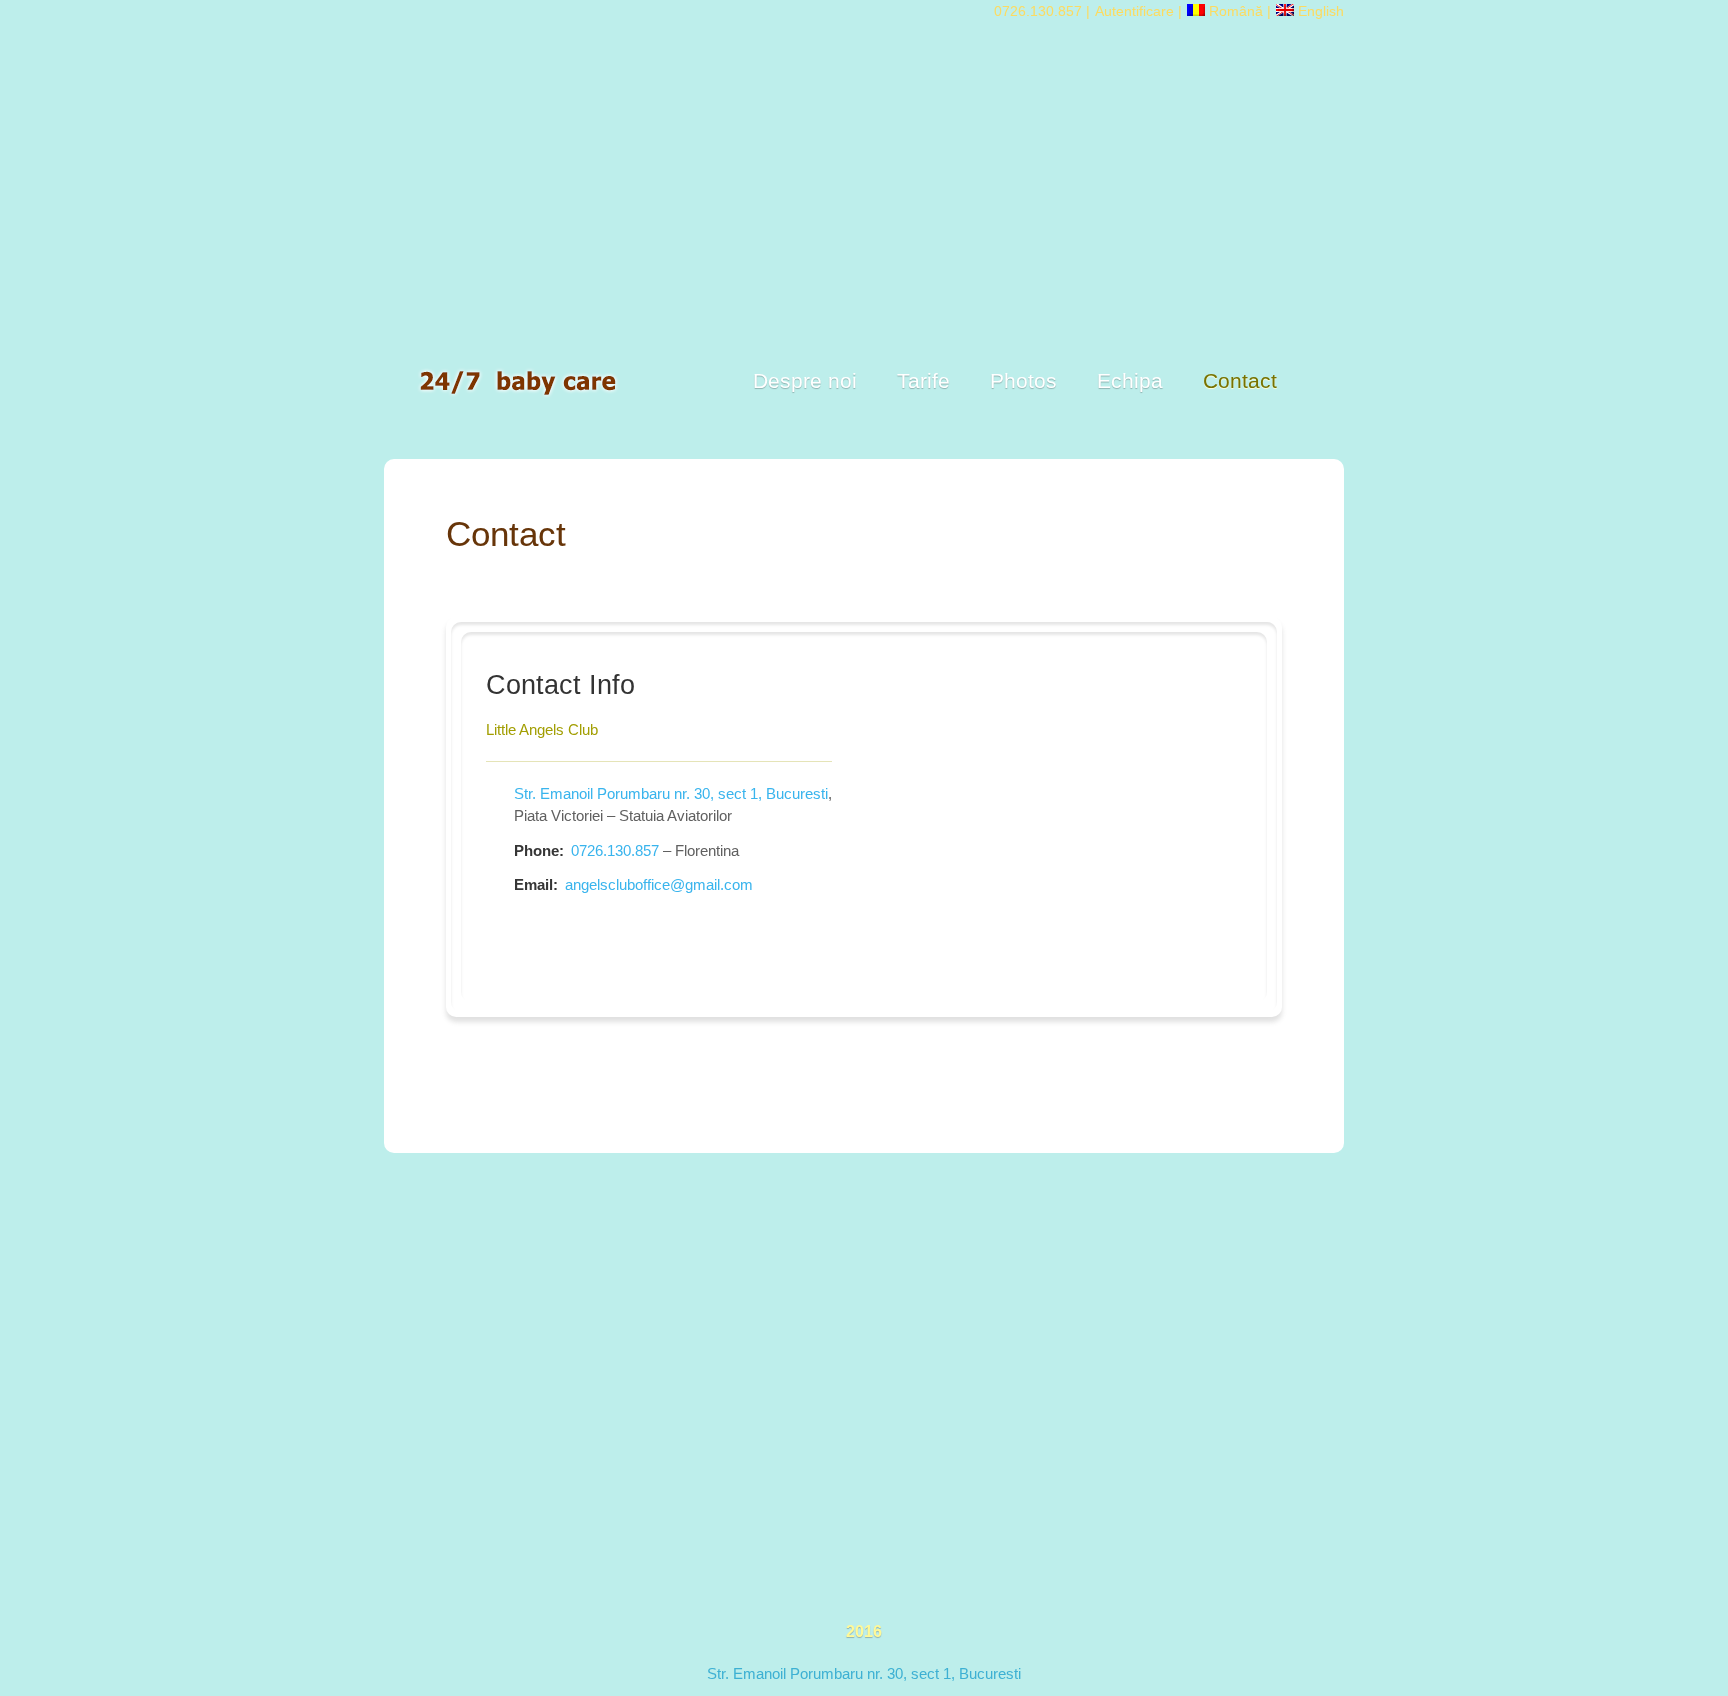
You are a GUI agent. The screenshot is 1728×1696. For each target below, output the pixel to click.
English (1319, 11)
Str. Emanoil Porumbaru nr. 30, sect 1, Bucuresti (671, 793)
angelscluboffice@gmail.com (659, 884)
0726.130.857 (1038, 11)
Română (1234, 11)
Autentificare (1134, 11)
